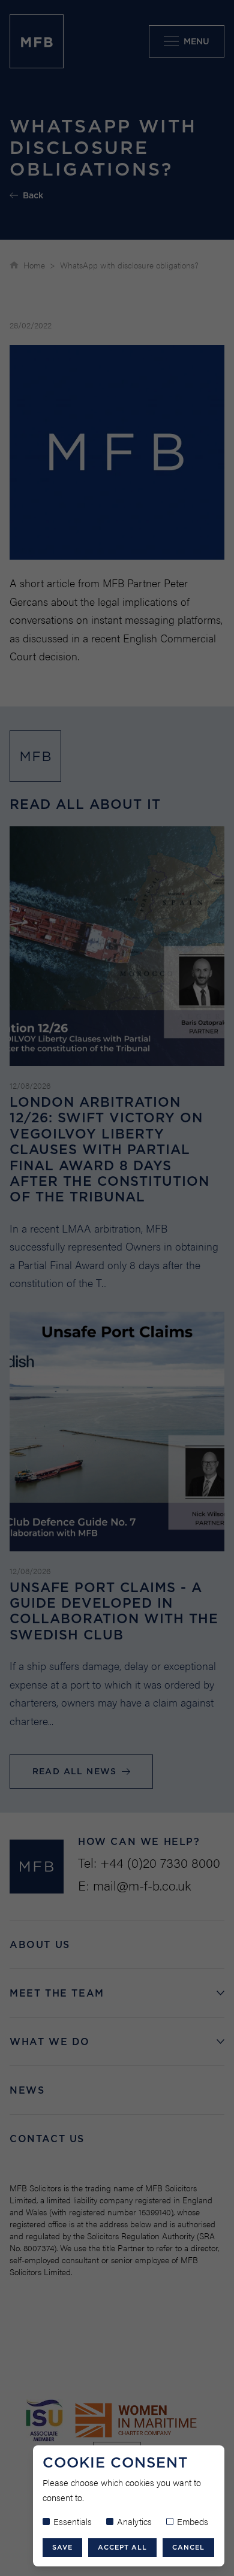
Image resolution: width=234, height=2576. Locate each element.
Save (62, 2547)
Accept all (122, 2547)
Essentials (73, 2521)
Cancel (188, 2547)
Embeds (193, 2521)
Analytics (134, 2521)
